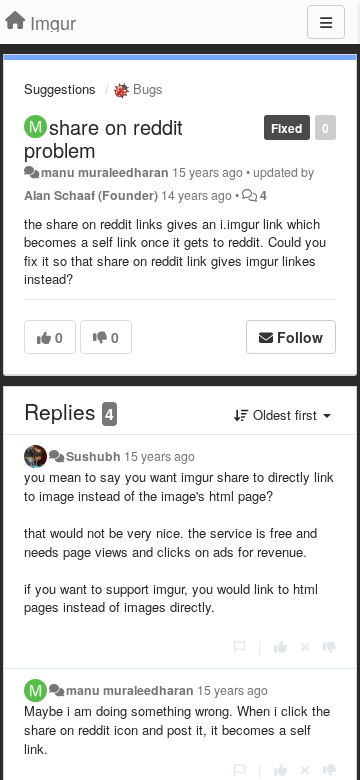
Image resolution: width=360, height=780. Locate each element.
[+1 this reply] (280, 646)
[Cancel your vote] (305, 646)
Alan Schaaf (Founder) (91, 195)
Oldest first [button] (285, 414)
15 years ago (159, 456)
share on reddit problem (103, 138)
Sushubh (93, 456)
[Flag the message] (239, 646)
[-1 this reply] (329, 646)
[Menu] (326, 22)
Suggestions (60, 88)
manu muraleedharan (105, 172)
